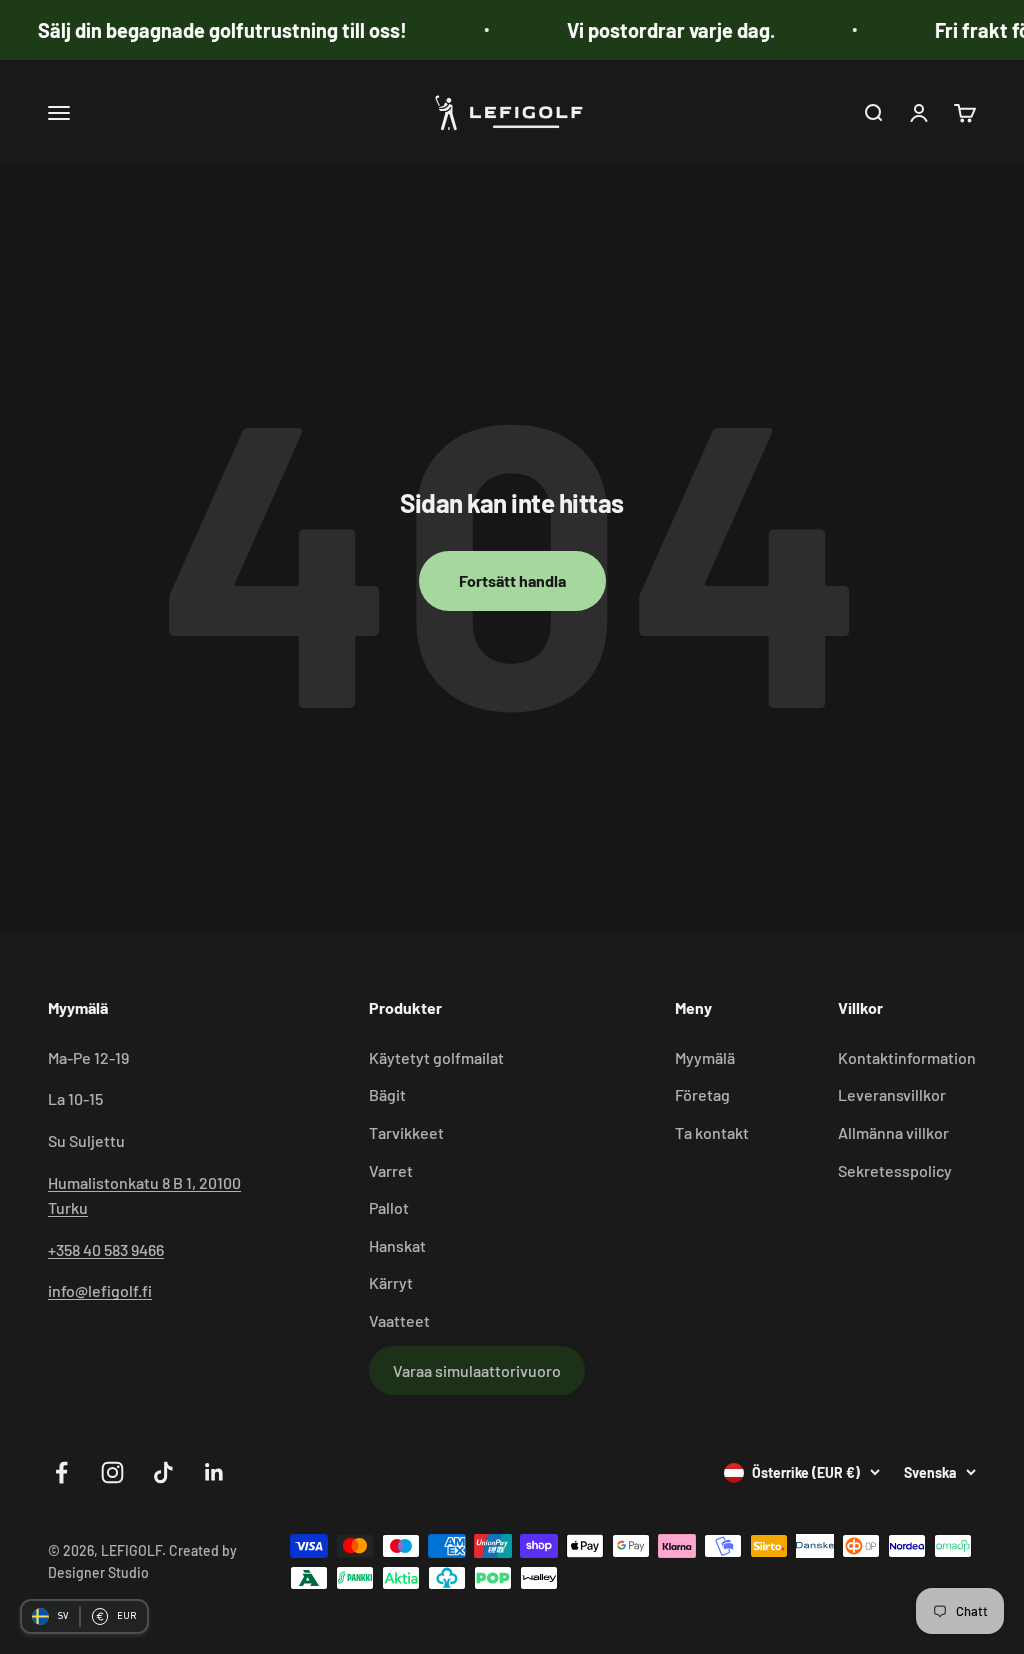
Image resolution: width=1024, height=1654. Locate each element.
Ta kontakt (712, 1132)
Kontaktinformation (907, 1057)
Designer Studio (98, 1572)
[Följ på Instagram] (112, 1472)
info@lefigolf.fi (100, 1290)
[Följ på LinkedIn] (214, 1472)
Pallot (389, 1207)
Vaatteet (399, 1320)
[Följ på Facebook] (61, 1472)
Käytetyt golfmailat (436, 1057)
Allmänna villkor (893, 1132)
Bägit (387, 1094)
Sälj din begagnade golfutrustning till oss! (202, 30)
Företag (702, 1094)
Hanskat (397, 1245)
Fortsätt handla (512, 580)
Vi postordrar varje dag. (651, 30)
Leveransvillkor (892, 1094)
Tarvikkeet (406, 1132)
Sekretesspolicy (895, 1170)
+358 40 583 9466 (106, 1249)
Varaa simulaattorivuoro (477, 1370)
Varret (391, 1170)
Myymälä (705, 1057)
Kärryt (391, 1282)
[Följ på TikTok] (163, 1472)
